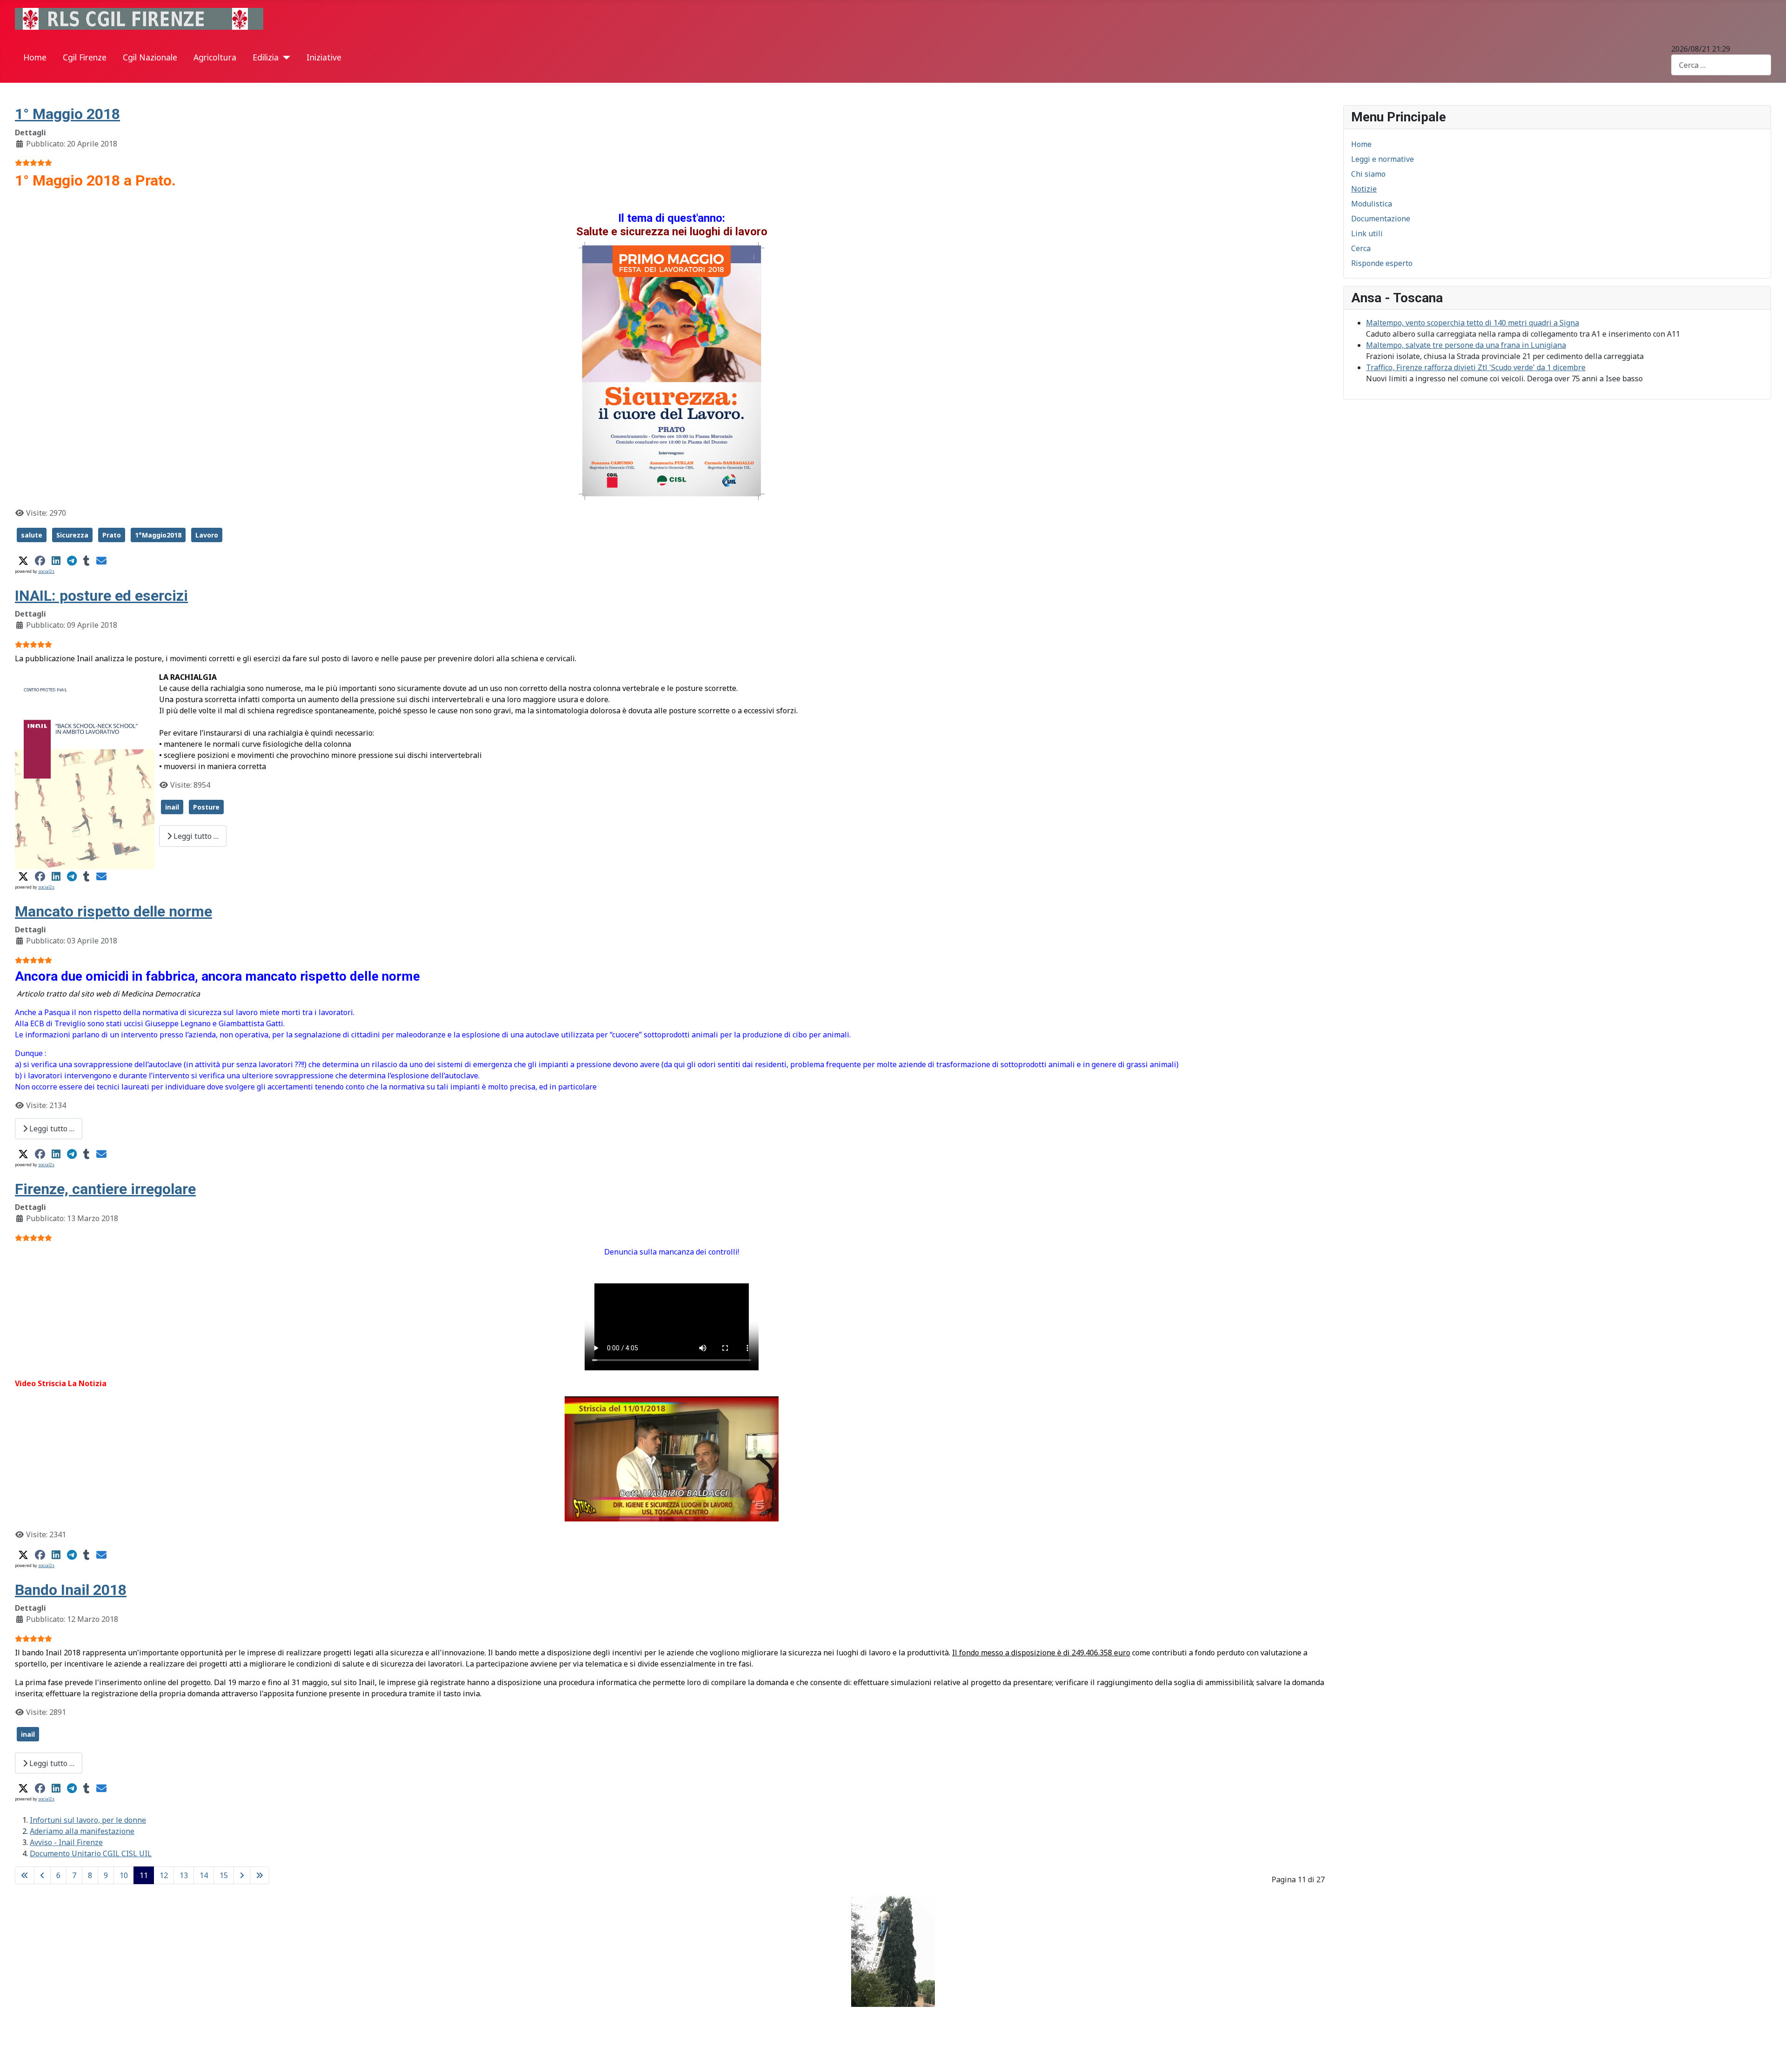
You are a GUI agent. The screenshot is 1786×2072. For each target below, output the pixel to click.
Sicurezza (72, 535)
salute (32, 535)
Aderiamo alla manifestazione (82, 1831)
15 (224, 1875)
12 (164, 1875)
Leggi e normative (1383, 159)
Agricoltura (215, 57)
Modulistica (1372, 204)
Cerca (1361, 248)
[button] (23, 561)
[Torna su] (1770, 2055)
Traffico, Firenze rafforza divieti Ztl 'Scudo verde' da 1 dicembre (1476, 367)
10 (124, 1875)
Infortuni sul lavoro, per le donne (88, 1820)
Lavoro (207, 535)
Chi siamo (1368, 174)
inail (172, 807)
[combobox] (1721, 65)
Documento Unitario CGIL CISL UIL (91, 1853)
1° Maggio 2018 (67, 114)
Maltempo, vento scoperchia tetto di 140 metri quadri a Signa (1473, 323)
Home (35, 57)
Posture (206, 807)
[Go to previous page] (42, 1875)
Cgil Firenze (85, 57)
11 (144, 1875)
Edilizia (266, 57)
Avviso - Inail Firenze (66, 1842)
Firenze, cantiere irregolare (105, 1189)
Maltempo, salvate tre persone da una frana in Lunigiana (1466, 345)
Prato (112, 535)
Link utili (1367, 233)
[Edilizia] (284, 58)
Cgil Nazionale (150, 57)
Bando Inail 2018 (71, 1590)
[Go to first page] (25, 1875)
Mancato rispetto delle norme (113, 911)
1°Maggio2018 (158, 535)
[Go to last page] (260, 1875)
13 (184, 1875)
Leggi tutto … (195, 836)
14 (204, 1875)
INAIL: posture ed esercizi (101, 596)
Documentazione (1381, 219)
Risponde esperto (1382, 263)
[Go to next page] (242, 1875)
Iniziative (324, 57)
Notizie (1364, 189)
